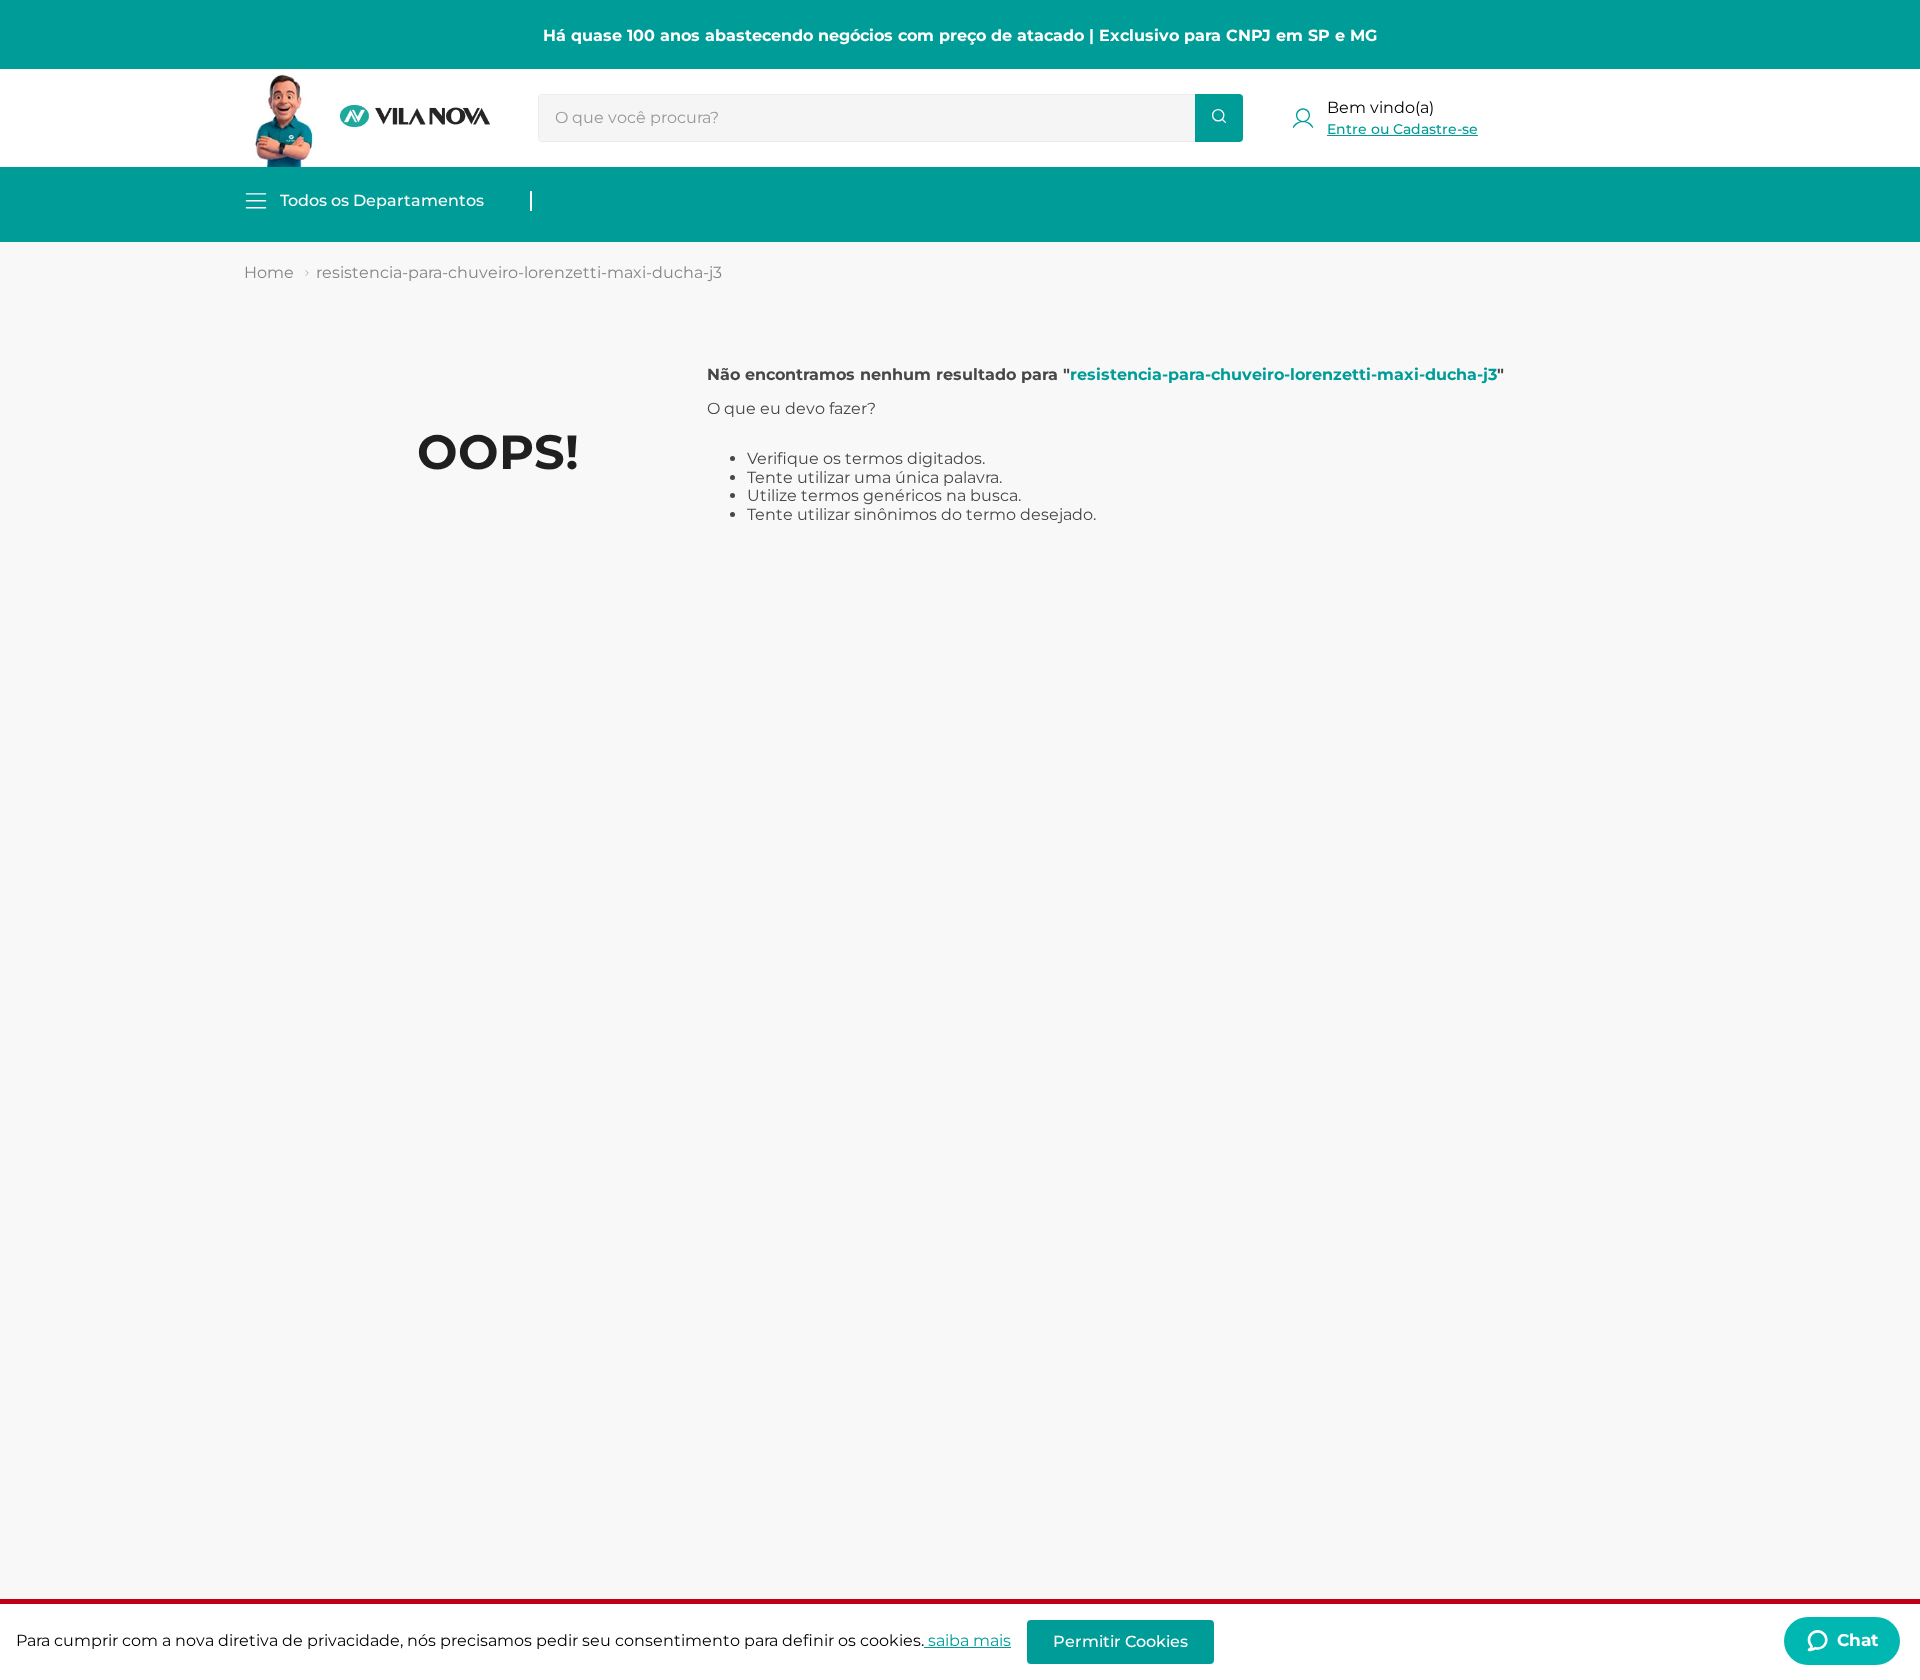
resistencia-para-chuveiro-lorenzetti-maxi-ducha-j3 (519, 272)
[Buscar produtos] (1219, 118)
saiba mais (969, 1640)
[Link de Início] (269, 273)
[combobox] (890, 118)
